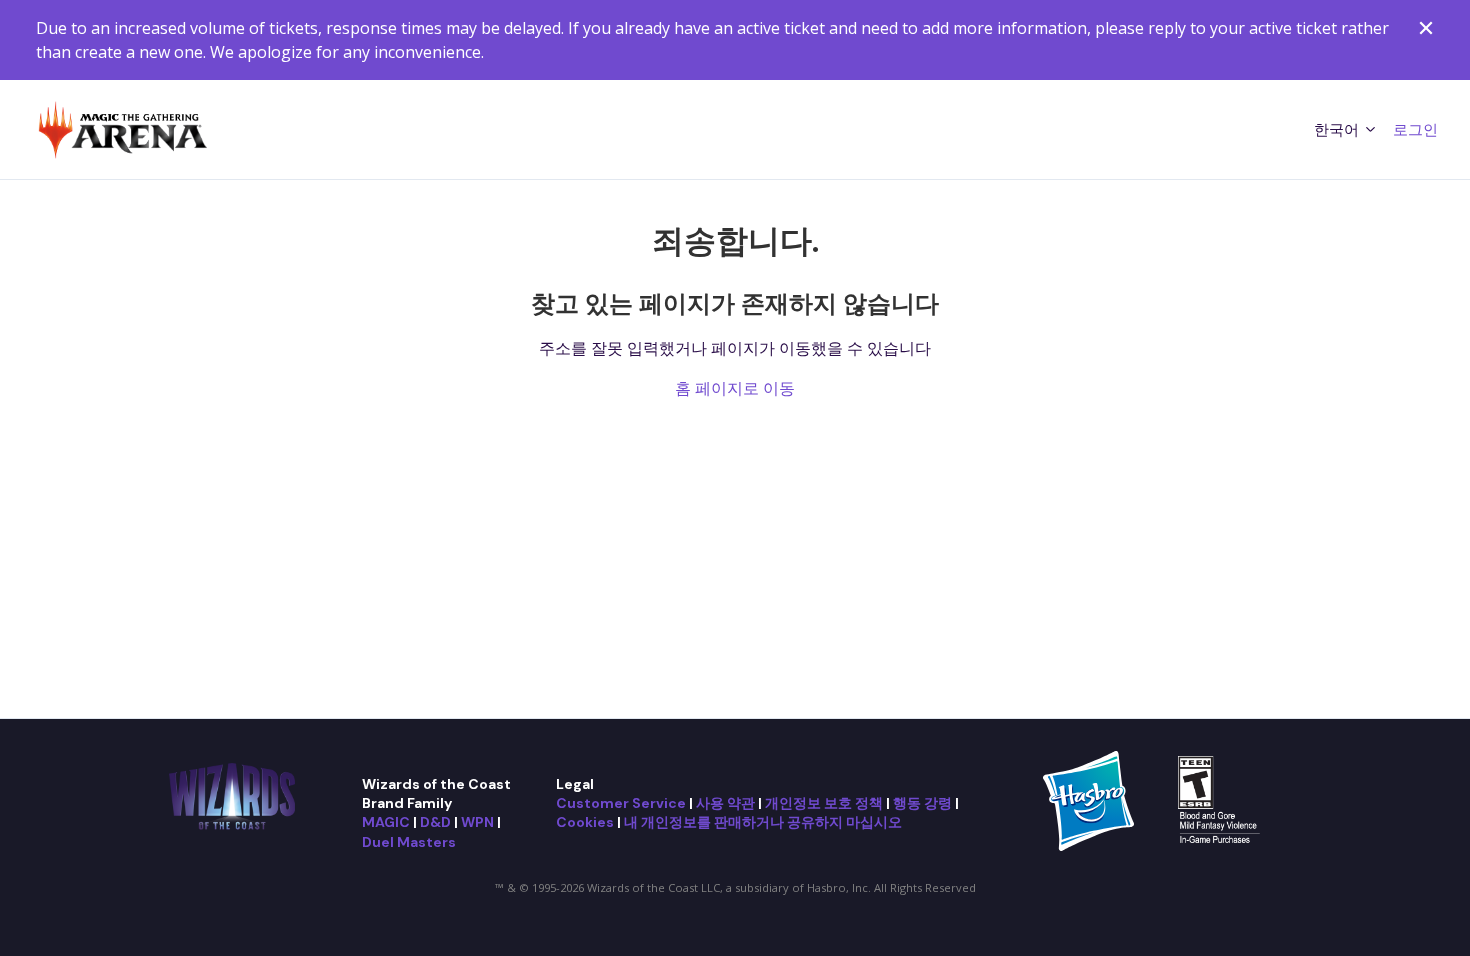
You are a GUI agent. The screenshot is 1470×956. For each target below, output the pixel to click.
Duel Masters (409, 842)
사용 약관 (725, 803)
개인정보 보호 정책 (824, 803)
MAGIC (386, 822)
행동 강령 (922, 803)
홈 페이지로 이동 (735, 388)
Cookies (585, 822)
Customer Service (621, 803)
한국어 (1338, 129)
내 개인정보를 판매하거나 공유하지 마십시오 (763, 822)
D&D (435, 822)
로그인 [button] (1415, 129)
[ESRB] (1221, 799)
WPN (477, 822)
